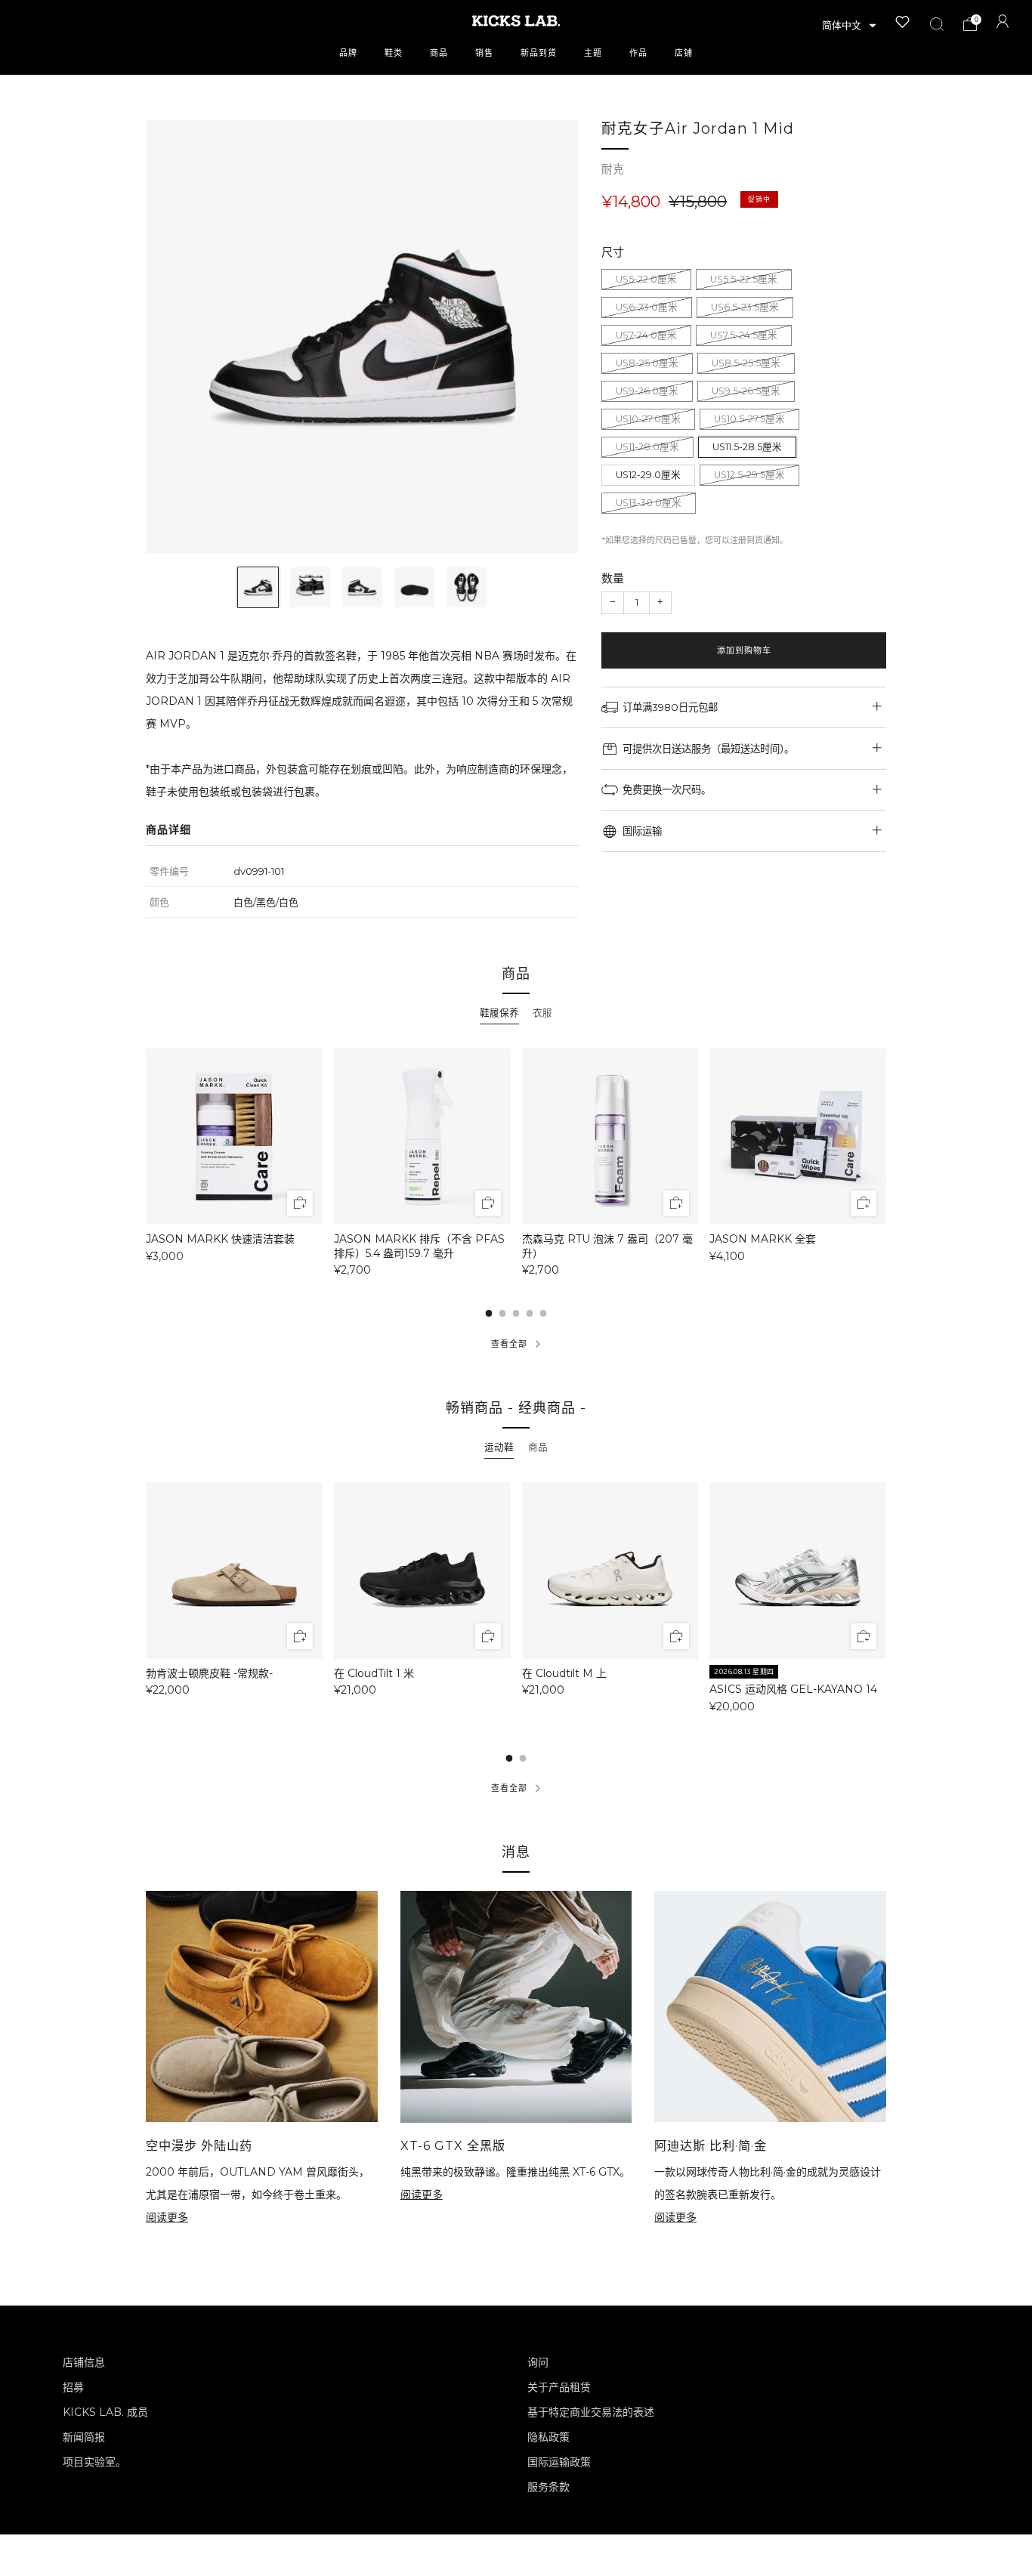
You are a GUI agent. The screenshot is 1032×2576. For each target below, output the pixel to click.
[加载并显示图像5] (467, 587)
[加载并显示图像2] (310, 587)
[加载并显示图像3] (362, 587)
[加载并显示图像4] (414, 587)
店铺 (684, 53)
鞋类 (394, 53)
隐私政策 (548, 2437)
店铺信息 (84, 2362)
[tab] (499, 1013)
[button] (849, 26)
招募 (73, 2387)
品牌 (348, 53)
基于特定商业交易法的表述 (591, 2412)
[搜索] (937, 24)
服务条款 (548, 2487)
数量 (613, 578)
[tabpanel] (516, 1162)
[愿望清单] (903, 22)
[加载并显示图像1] (258, 587)
